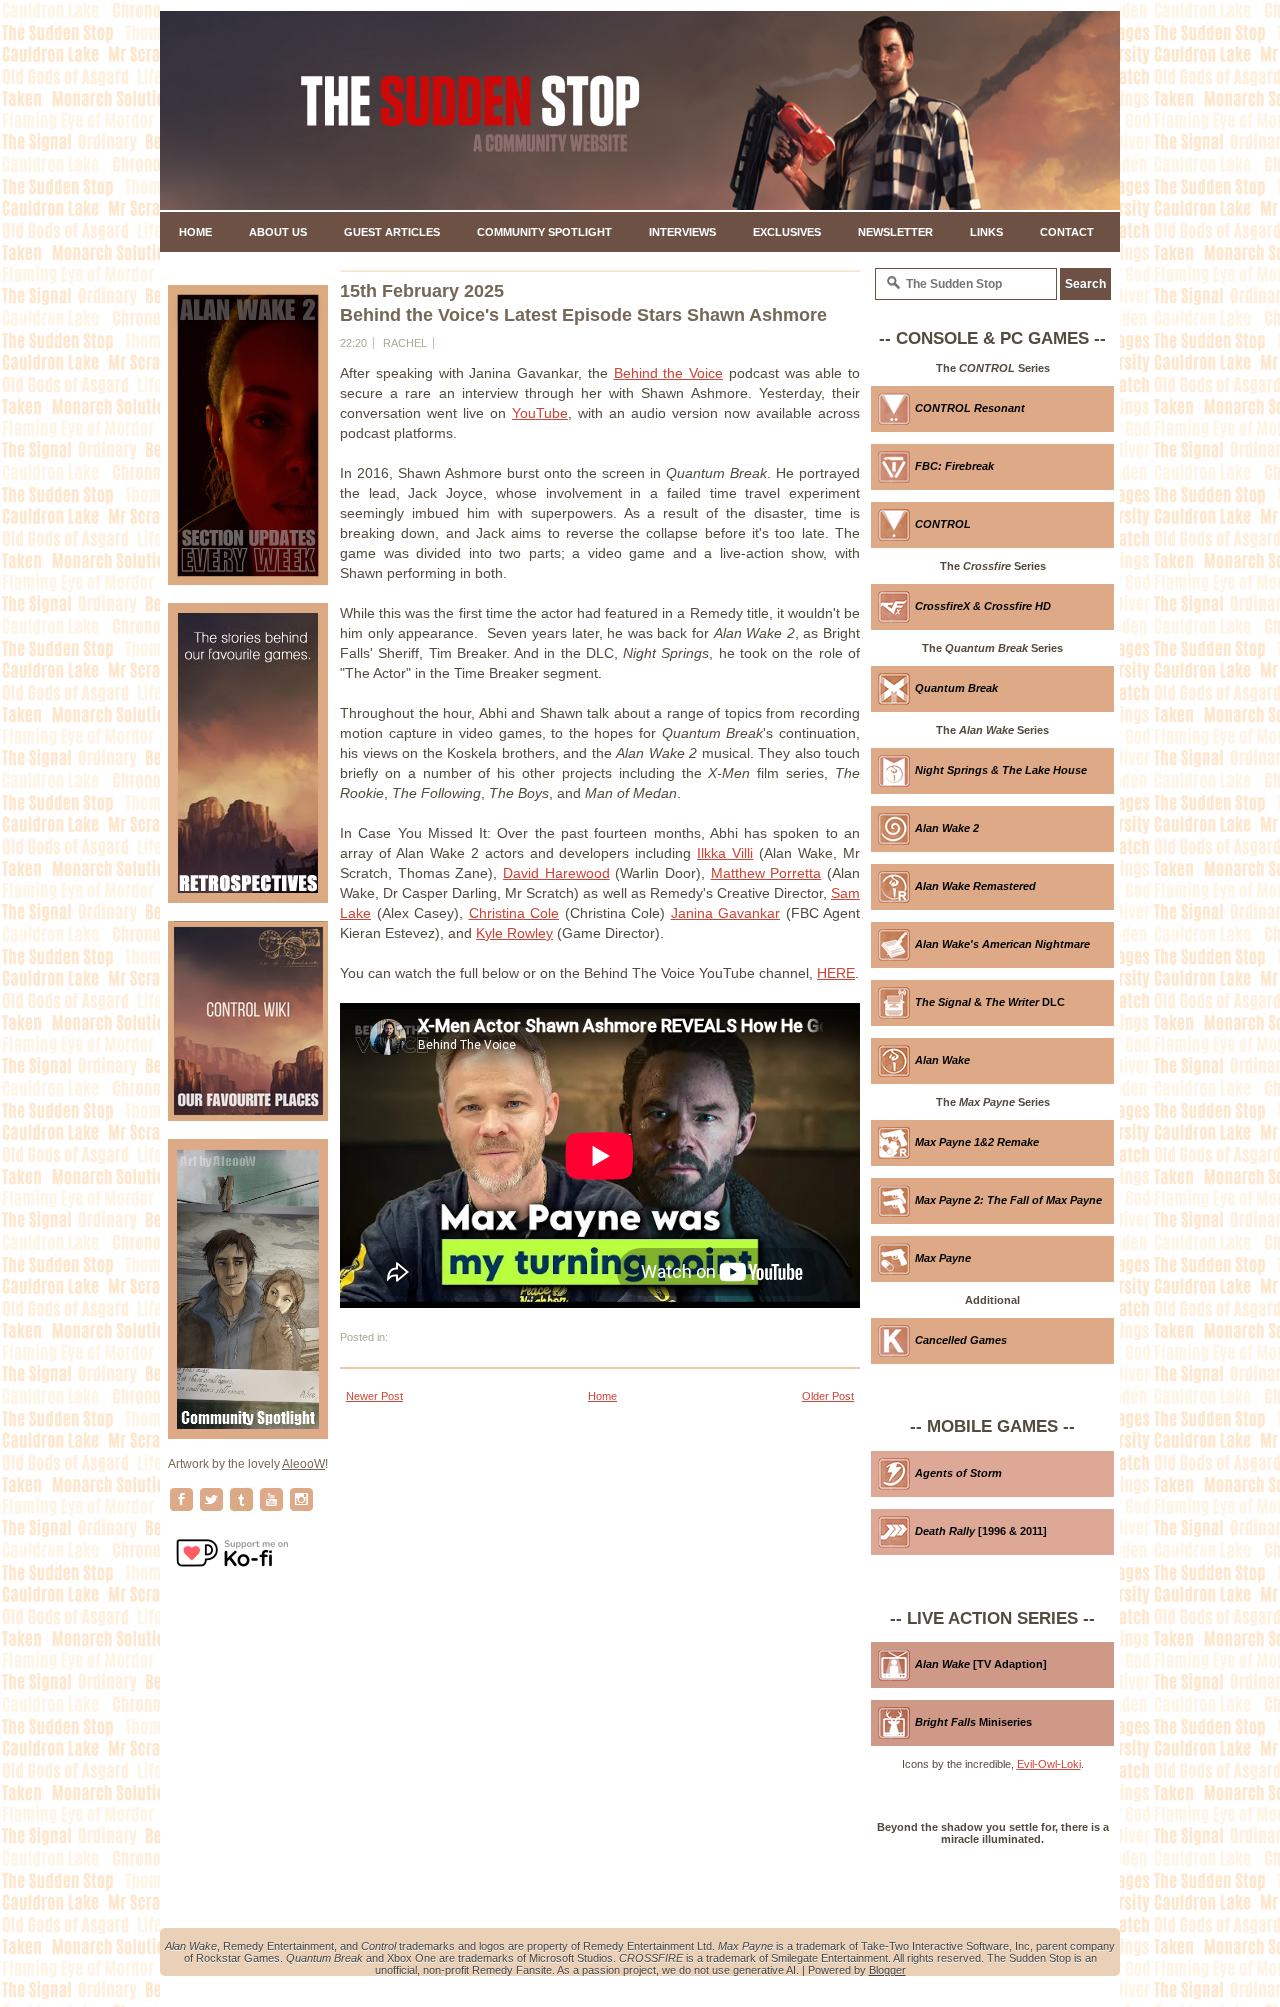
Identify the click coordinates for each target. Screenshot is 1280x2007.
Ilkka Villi (725, 853)
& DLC (990, 1002)
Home (195, 232)
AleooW (303, 1464)
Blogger (887, 1970)
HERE (836, 973)
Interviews (682, 232)
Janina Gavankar (726, 913)
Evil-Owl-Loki (1049, 1764)
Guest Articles (392, 232)
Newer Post (374, 1396)
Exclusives (787, 232)
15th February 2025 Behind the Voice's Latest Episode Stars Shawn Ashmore (583, 303)
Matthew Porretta (766, 873)
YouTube (540, 413)
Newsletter (895, 232)
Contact (1067, 232)
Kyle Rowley (514, 933)
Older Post (828, 1396)
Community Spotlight (544, 232)
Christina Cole (514, 913)
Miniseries (973, 1722)
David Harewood (556, 873)
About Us (278, 232)
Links (986, 232)
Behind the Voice (669, 373)
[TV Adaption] (981, 1664)
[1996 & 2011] (981, 1531)
